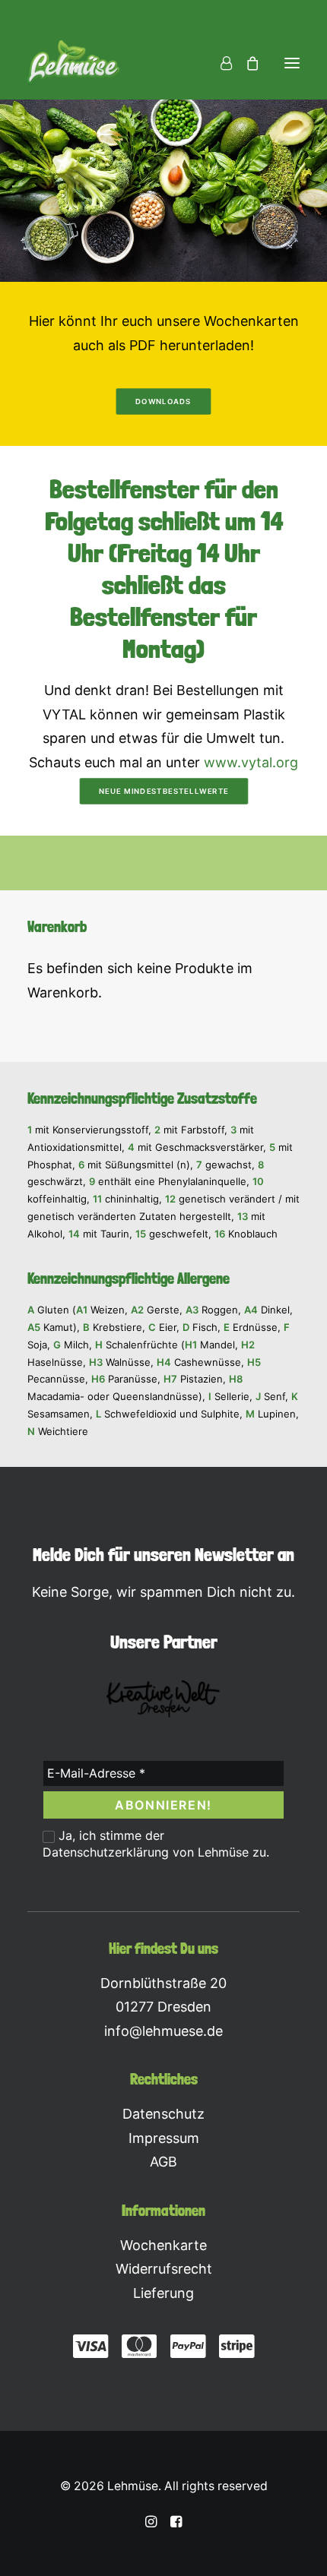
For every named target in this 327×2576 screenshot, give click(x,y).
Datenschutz (163, 2114)
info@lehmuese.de (163, 2031)
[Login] (219, 63)
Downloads (163, 402)
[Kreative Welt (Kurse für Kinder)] (163, 1699)
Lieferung (163, 2293)
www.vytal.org (251, 762)
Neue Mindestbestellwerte (163, 792)
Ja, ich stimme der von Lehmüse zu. (156, 1844)
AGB (163, 2162)
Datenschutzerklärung (106, 1852)
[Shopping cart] (246, 63)
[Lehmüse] (73, 63)
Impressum (164, 2138)
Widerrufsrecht (164, 2269)
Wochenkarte (163, 2245)
